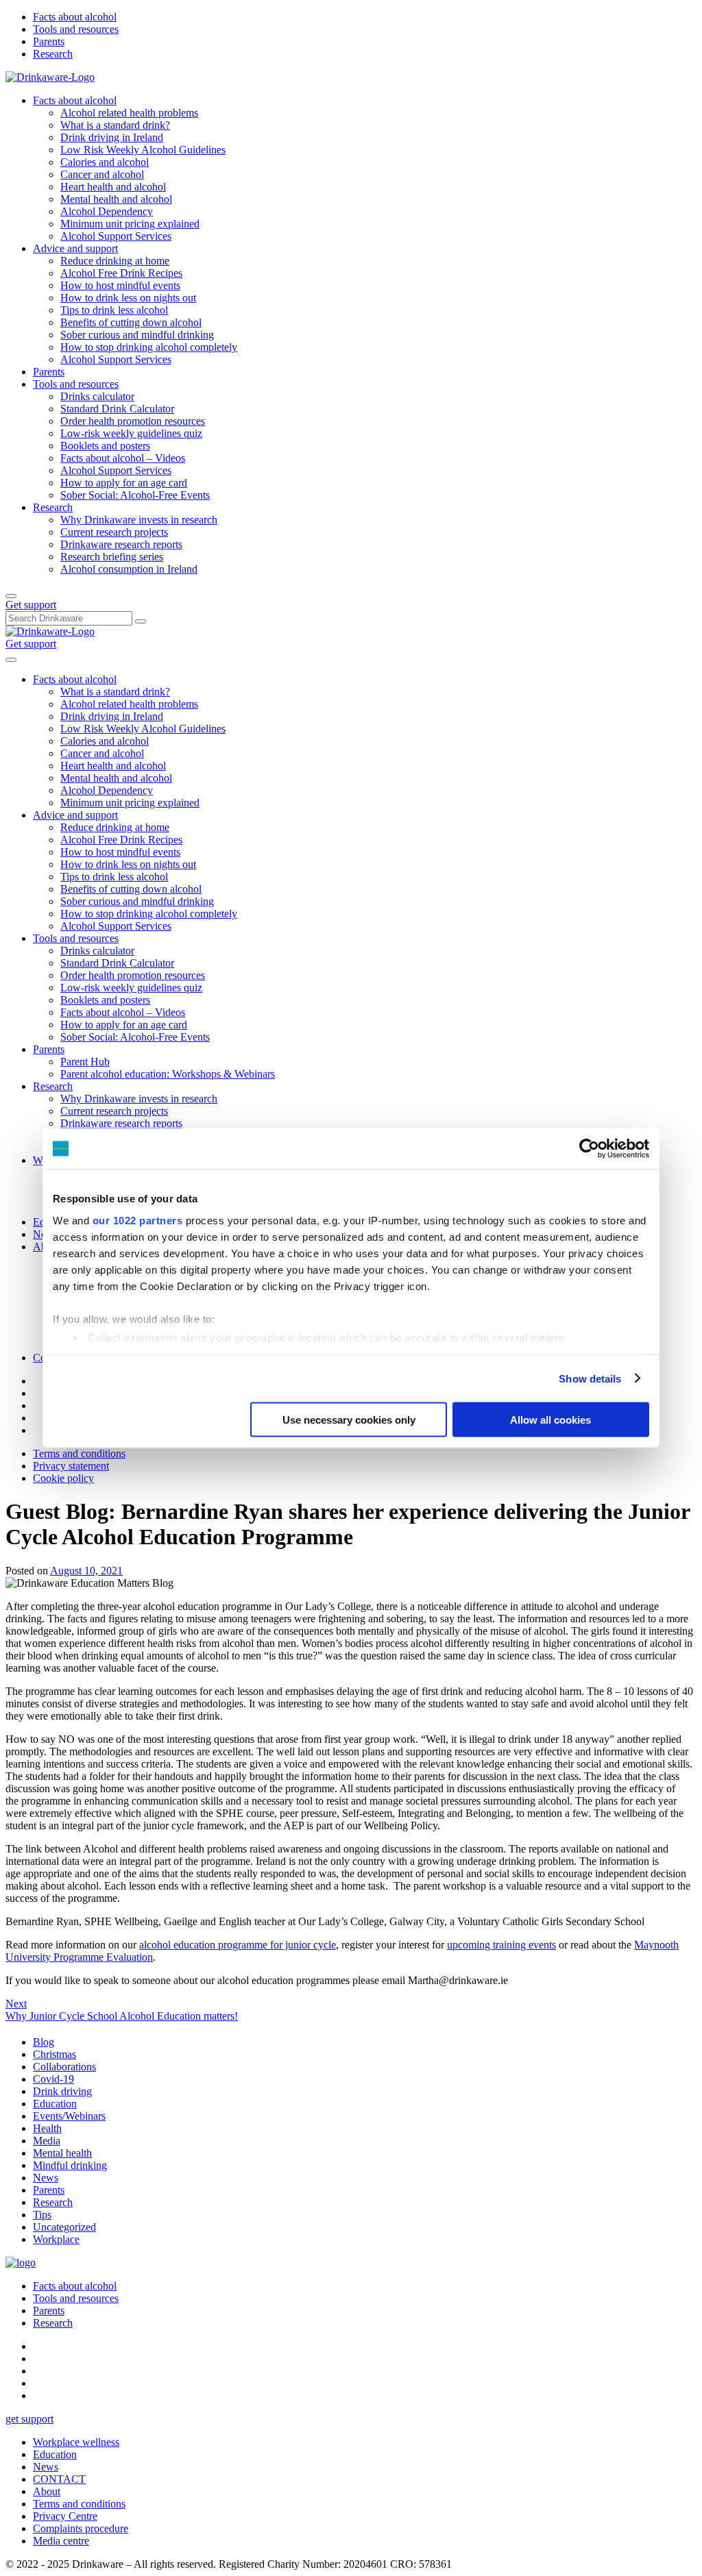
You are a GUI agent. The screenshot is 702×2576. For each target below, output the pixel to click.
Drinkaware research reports (121, 544)
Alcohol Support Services (116, 236)
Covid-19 (53, 2079)
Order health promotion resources (133, 421)
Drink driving (62, 2091)
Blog (44, 2042)
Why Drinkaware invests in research (139, 520)
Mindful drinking (70, 2165)
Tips (42, 2215)
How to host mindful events (120, 285)
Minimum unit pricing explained (130, 224)
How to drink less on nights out (128, 298)
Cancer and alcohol (102, 174)
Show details (590, 1378)
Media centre (61, 2541)
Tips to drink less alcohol (114, 310)
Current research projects (114, 532)
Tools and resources (76, 29)
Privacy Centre (65, 2516)
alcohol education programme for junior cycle (238, 1945)
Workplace (56, 2239)
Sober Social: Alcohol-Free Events (135, 495)
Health (47, 2128)
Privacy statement (71, 1466)
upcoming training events (501, 1945)
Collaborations (64, 2067)
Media (47, 2141)
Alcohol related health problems (129, 113)
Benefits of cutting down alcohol (131, 322)
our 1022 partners (138, 1220)
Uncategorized (64, 2227)
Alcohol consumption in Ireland (129, 569)
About (47, 2491)
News (46, 2178)
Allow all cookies (550, 1420)
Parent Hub (85, 1062)
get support (29, 2419)
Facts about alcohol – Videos (123, 458)
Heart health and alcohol (113, 187)
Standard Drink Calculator (117, 409)
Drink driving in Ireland (112, 137)
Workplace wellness (76, 2442)
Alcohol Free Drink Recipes (121, 273)
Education (55, 2104)
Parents (49, 41)
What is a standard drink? (115, 125)
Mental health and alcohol (116, 199)
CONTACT (59, 2479)
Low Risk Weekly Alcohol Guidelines (143, 150)
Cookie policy (63, 1478)
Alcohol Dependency (107, 211)
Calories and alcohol (105, 162)
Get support (31, 605)
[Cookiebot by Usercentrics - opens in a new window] (589, 1149)
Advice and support (75, 248)
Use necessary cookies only (349, 1420)
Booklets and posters (105, 446)
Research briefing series (112, 557)
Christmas (55, 2054)
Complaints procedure (81, 2528)
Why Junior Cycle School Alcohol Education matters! (122, 2016)
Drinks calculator (97, 396)
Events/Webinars (69, 2116)
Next (16, 2004)
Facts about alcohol (75, 17)
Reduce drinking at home (115, 261)
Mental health (62, 2153)
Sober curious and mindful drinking (137, 335)
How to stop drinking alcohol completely (149, 347)
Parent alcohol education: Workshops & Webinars (168, 1074)
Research (53, 54)
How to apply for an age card (124, 483)
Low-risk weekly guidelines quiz (131, 433)
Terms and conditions (79, 1453)
